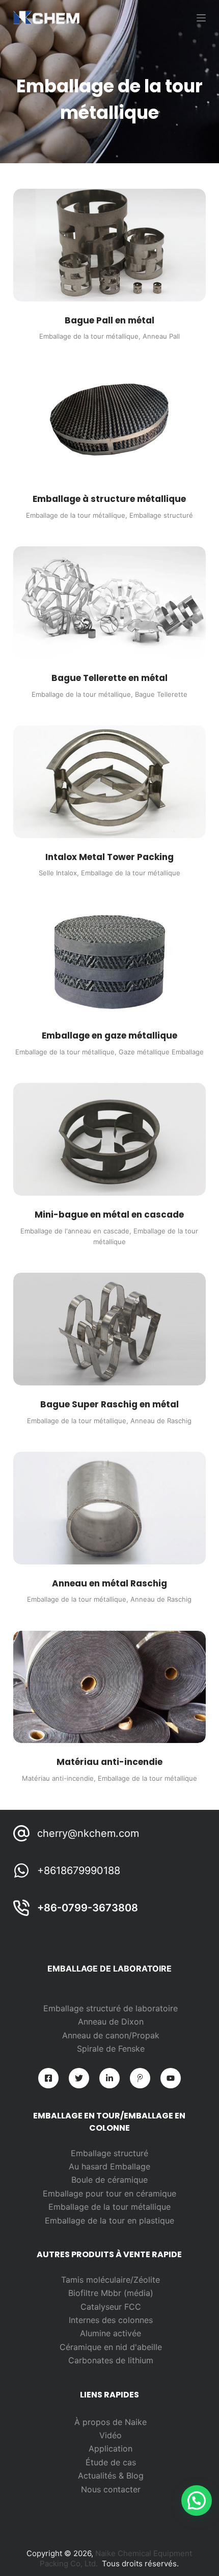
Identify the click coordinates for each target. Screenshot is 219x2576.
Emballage (130, 2166)
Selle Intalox (58, 873)
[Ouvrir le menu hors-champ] (201, 18)
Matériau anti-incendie (58, 1778)
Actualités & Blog (111, 2476)
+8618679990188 (79, 1871)
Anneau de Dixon (111, 2022)
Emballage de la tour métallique (89, 336)
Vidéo (111, 2435)
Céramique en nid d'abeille (111, 2347)
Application (111, 2448)
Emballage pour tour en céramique (109, 2193)
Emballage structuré (161, 515)
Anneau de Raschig (161, 1421)
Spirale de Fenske (111, 2049)
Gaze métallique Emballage (161, 1052)
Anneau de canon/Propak (111, 2035)
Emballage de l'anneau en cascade (75, 1231)
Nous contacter (111, 2489)
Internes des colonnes (111, 2320)
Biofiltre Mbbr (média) (111, 2293)
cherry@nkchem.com (88, 1833)
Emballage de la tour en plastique (109, 2220)
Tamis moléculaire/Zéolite (111, 2280)
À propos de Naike (111, 2422)
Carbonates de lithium (111, 2360)
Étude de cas (111, 2462)
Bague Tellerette (161, 694)
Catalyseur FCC (111, 2307)
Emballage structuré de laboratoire (111, 2008)
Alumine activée (111, 2333)
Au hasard (89, 2166)
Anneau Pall (161, 336)
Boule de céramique (109, 2180)
